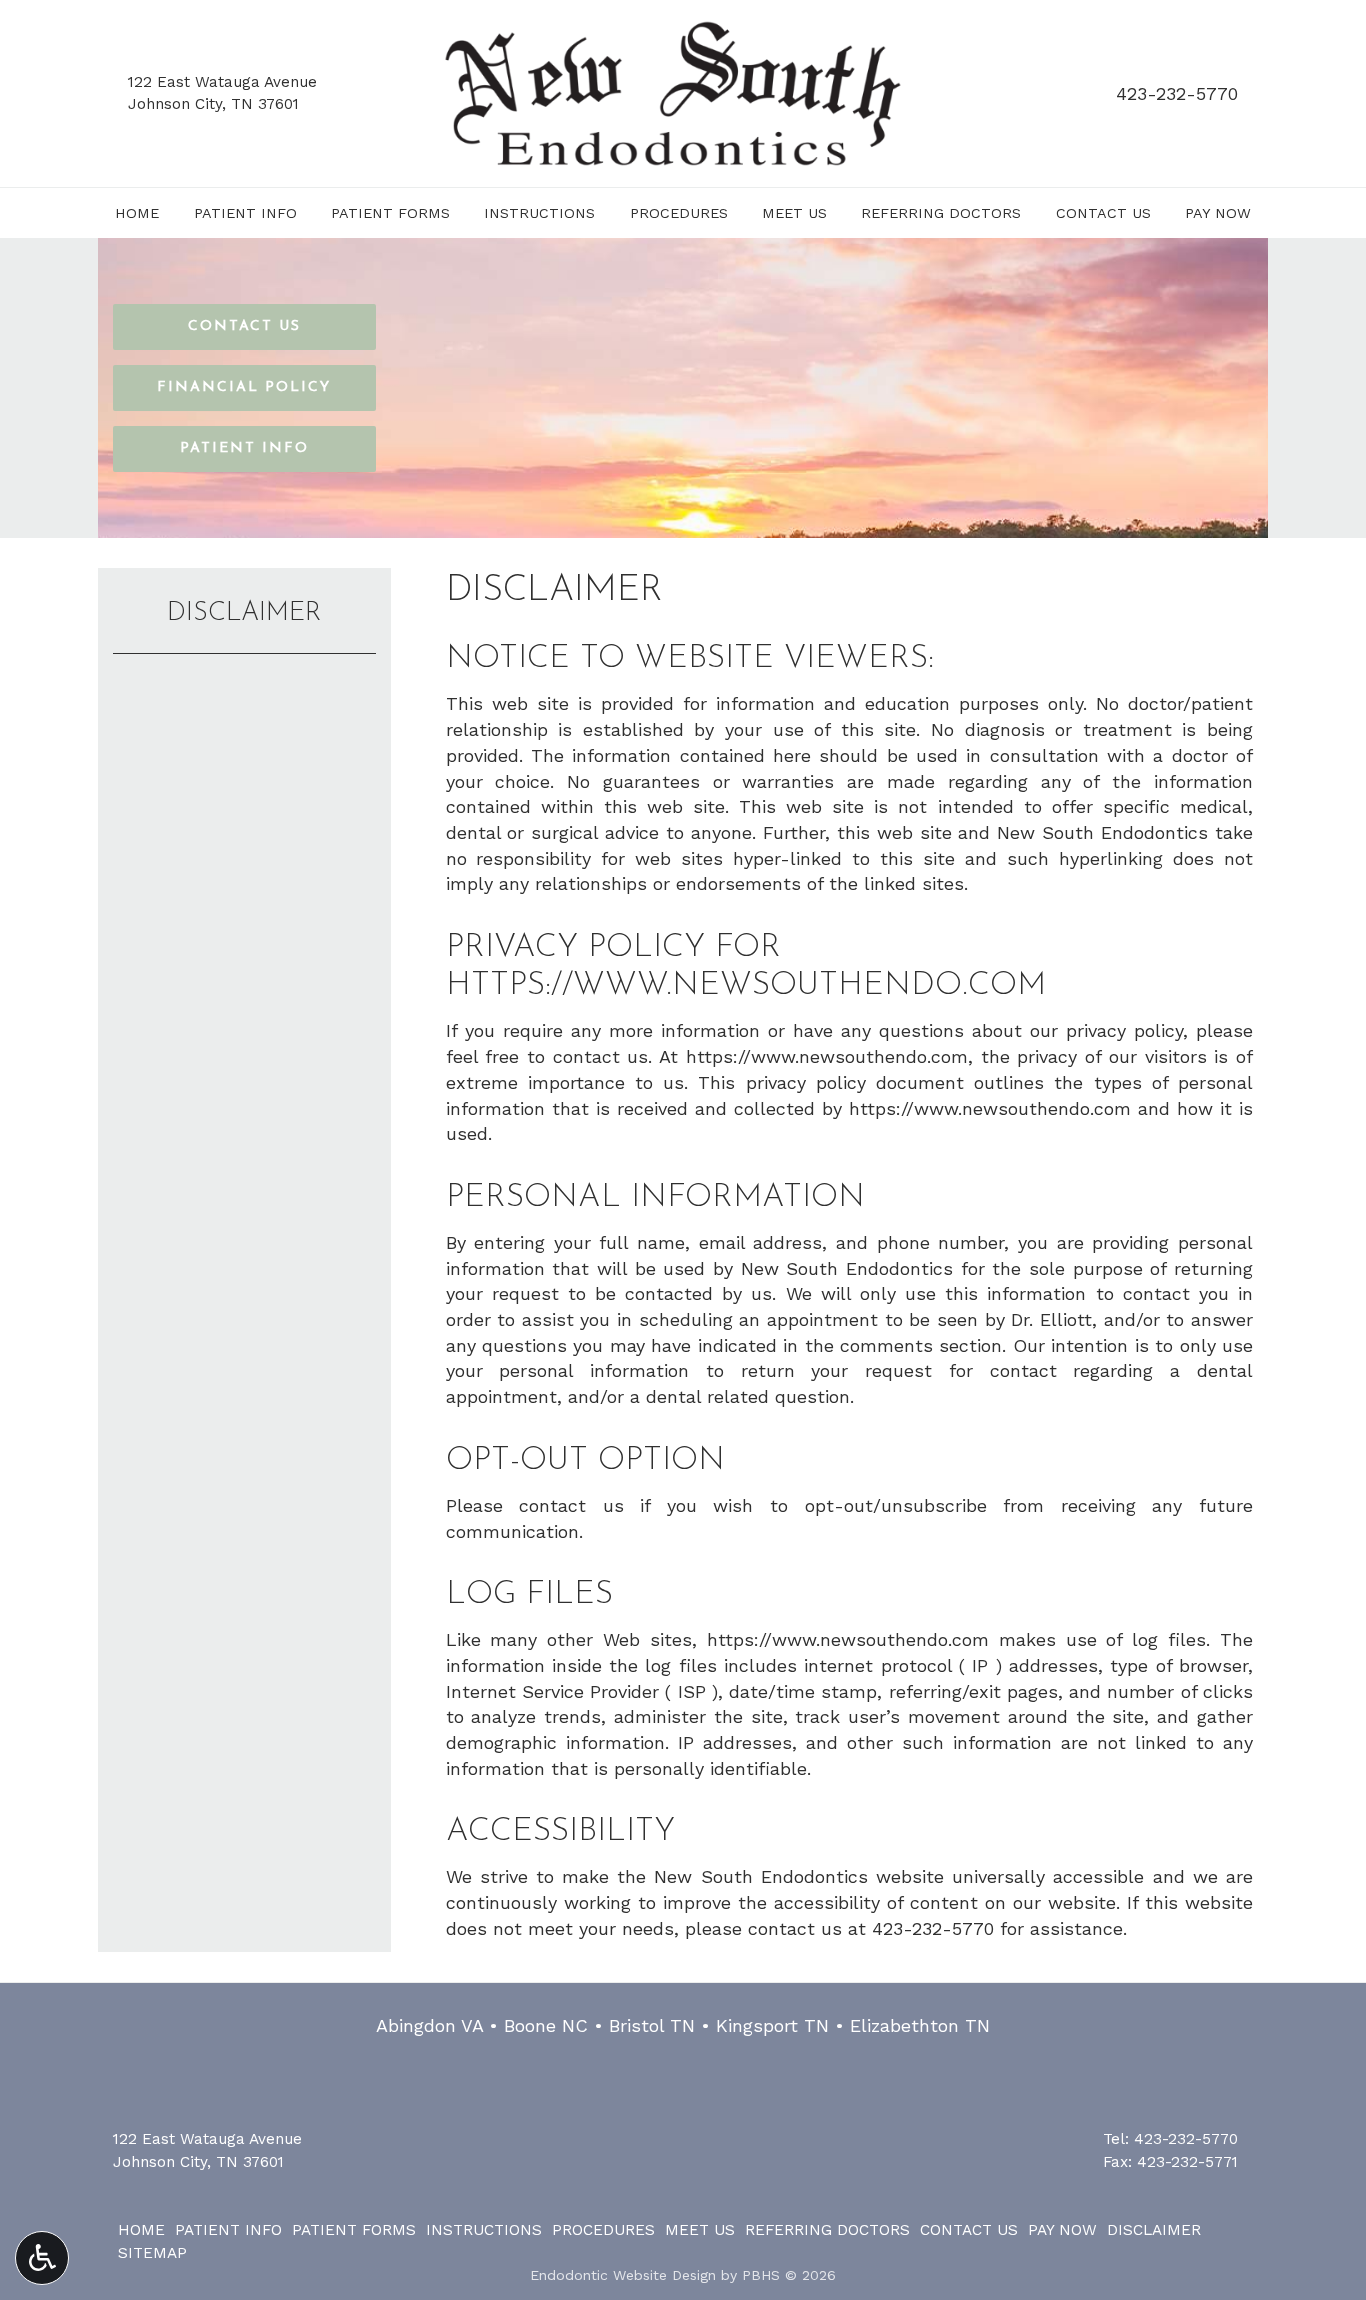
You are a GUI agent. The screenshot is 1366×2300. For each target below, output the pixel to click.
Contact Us (1103, 213)
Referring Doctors (941, 213)
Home (137, 213)
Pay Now (1218, 213)
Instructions (539, 213)
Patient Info (245, 213)
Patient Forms (390, 213)
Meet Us (794, 213)
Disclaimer (244, 613)
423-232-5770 (1177, 93)
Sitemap (152, 2253)
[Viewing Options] (42, 2258)
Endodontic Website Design (623, 2275)
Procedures (679, 213)
